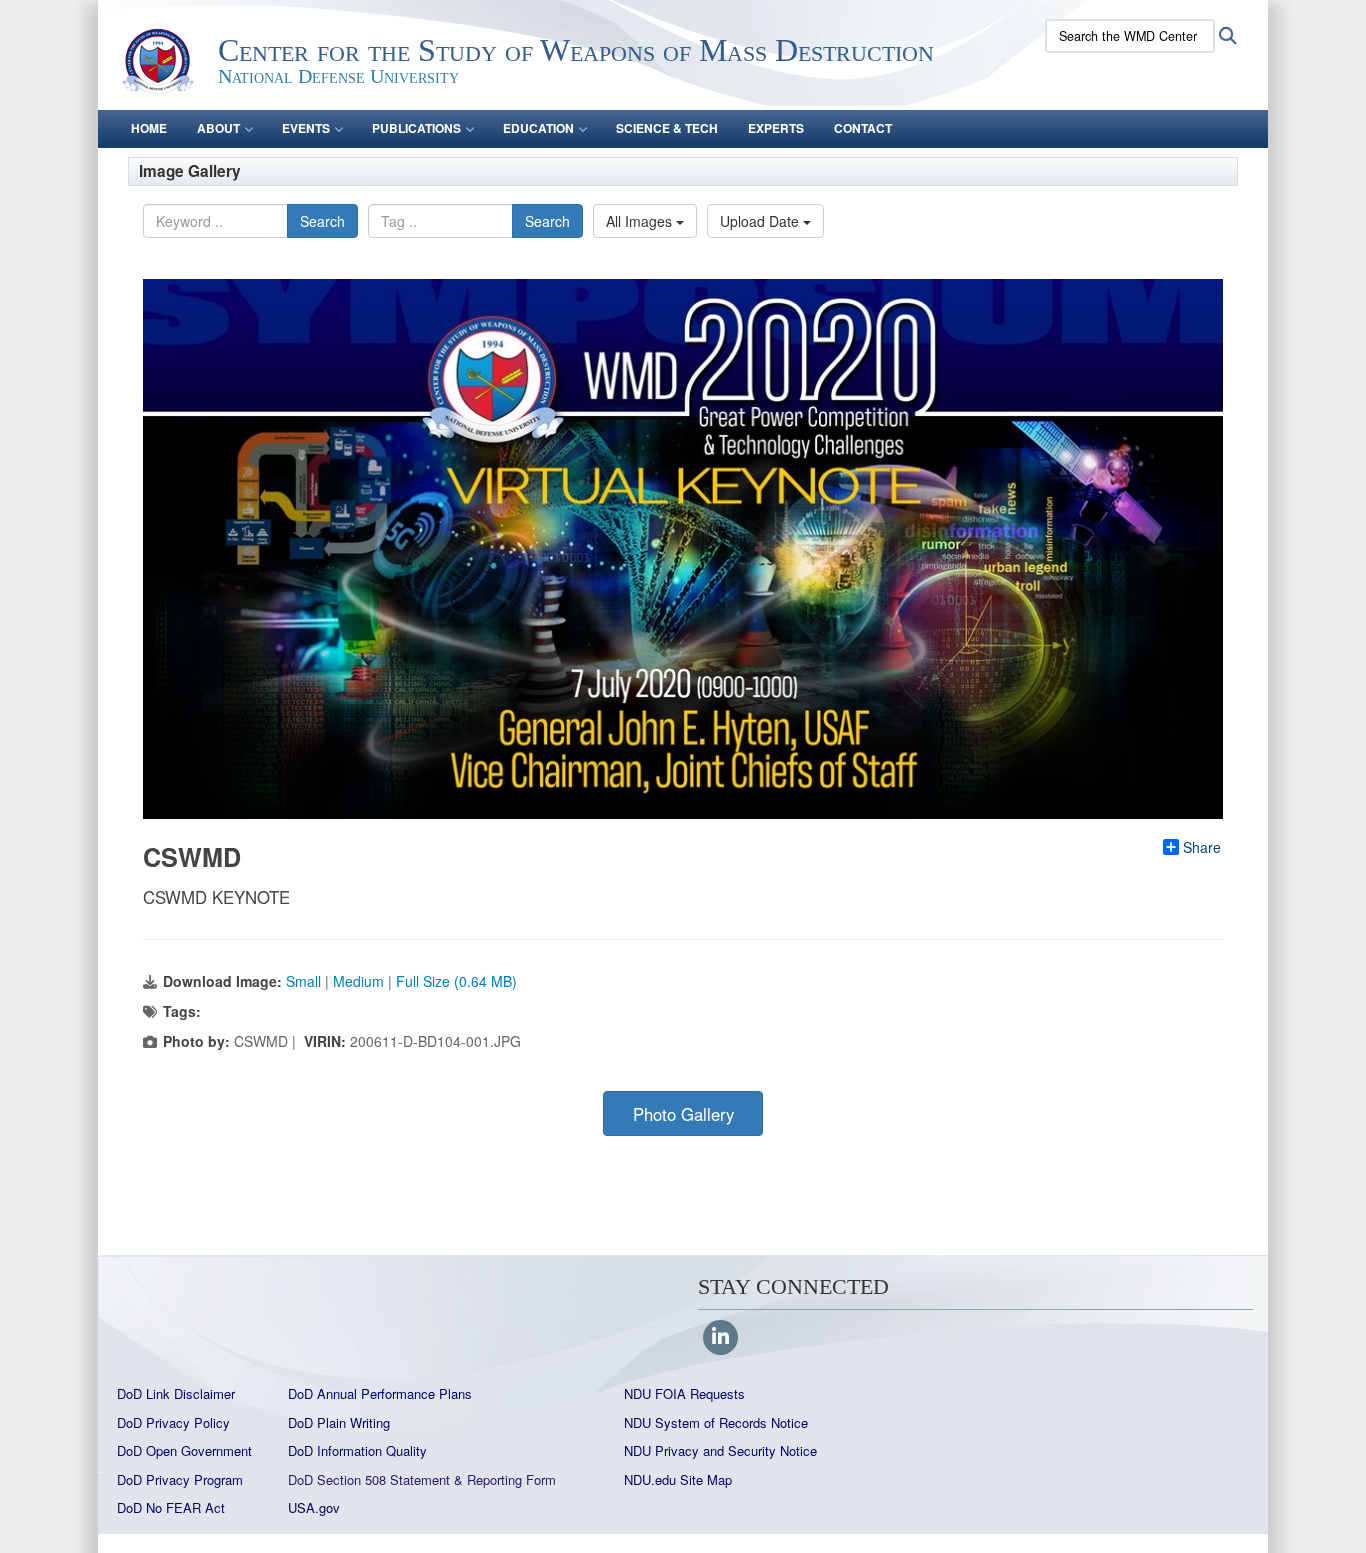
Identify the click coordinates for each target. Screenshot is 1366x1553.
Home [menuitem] (149, 128)
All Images (641, 221)
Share (1202, 847)
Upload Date (761, 221)
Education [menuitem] (538, 128)
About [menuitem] (218, 128)
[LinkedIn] (720, 1338)
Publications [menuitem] (416, 128)
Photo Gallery (683, 1114)
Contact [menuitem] (863, 128)
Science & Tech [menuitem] (667, 128)
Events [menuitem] (306, 128)
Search (322, 221)
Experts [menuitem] (776, 128)
